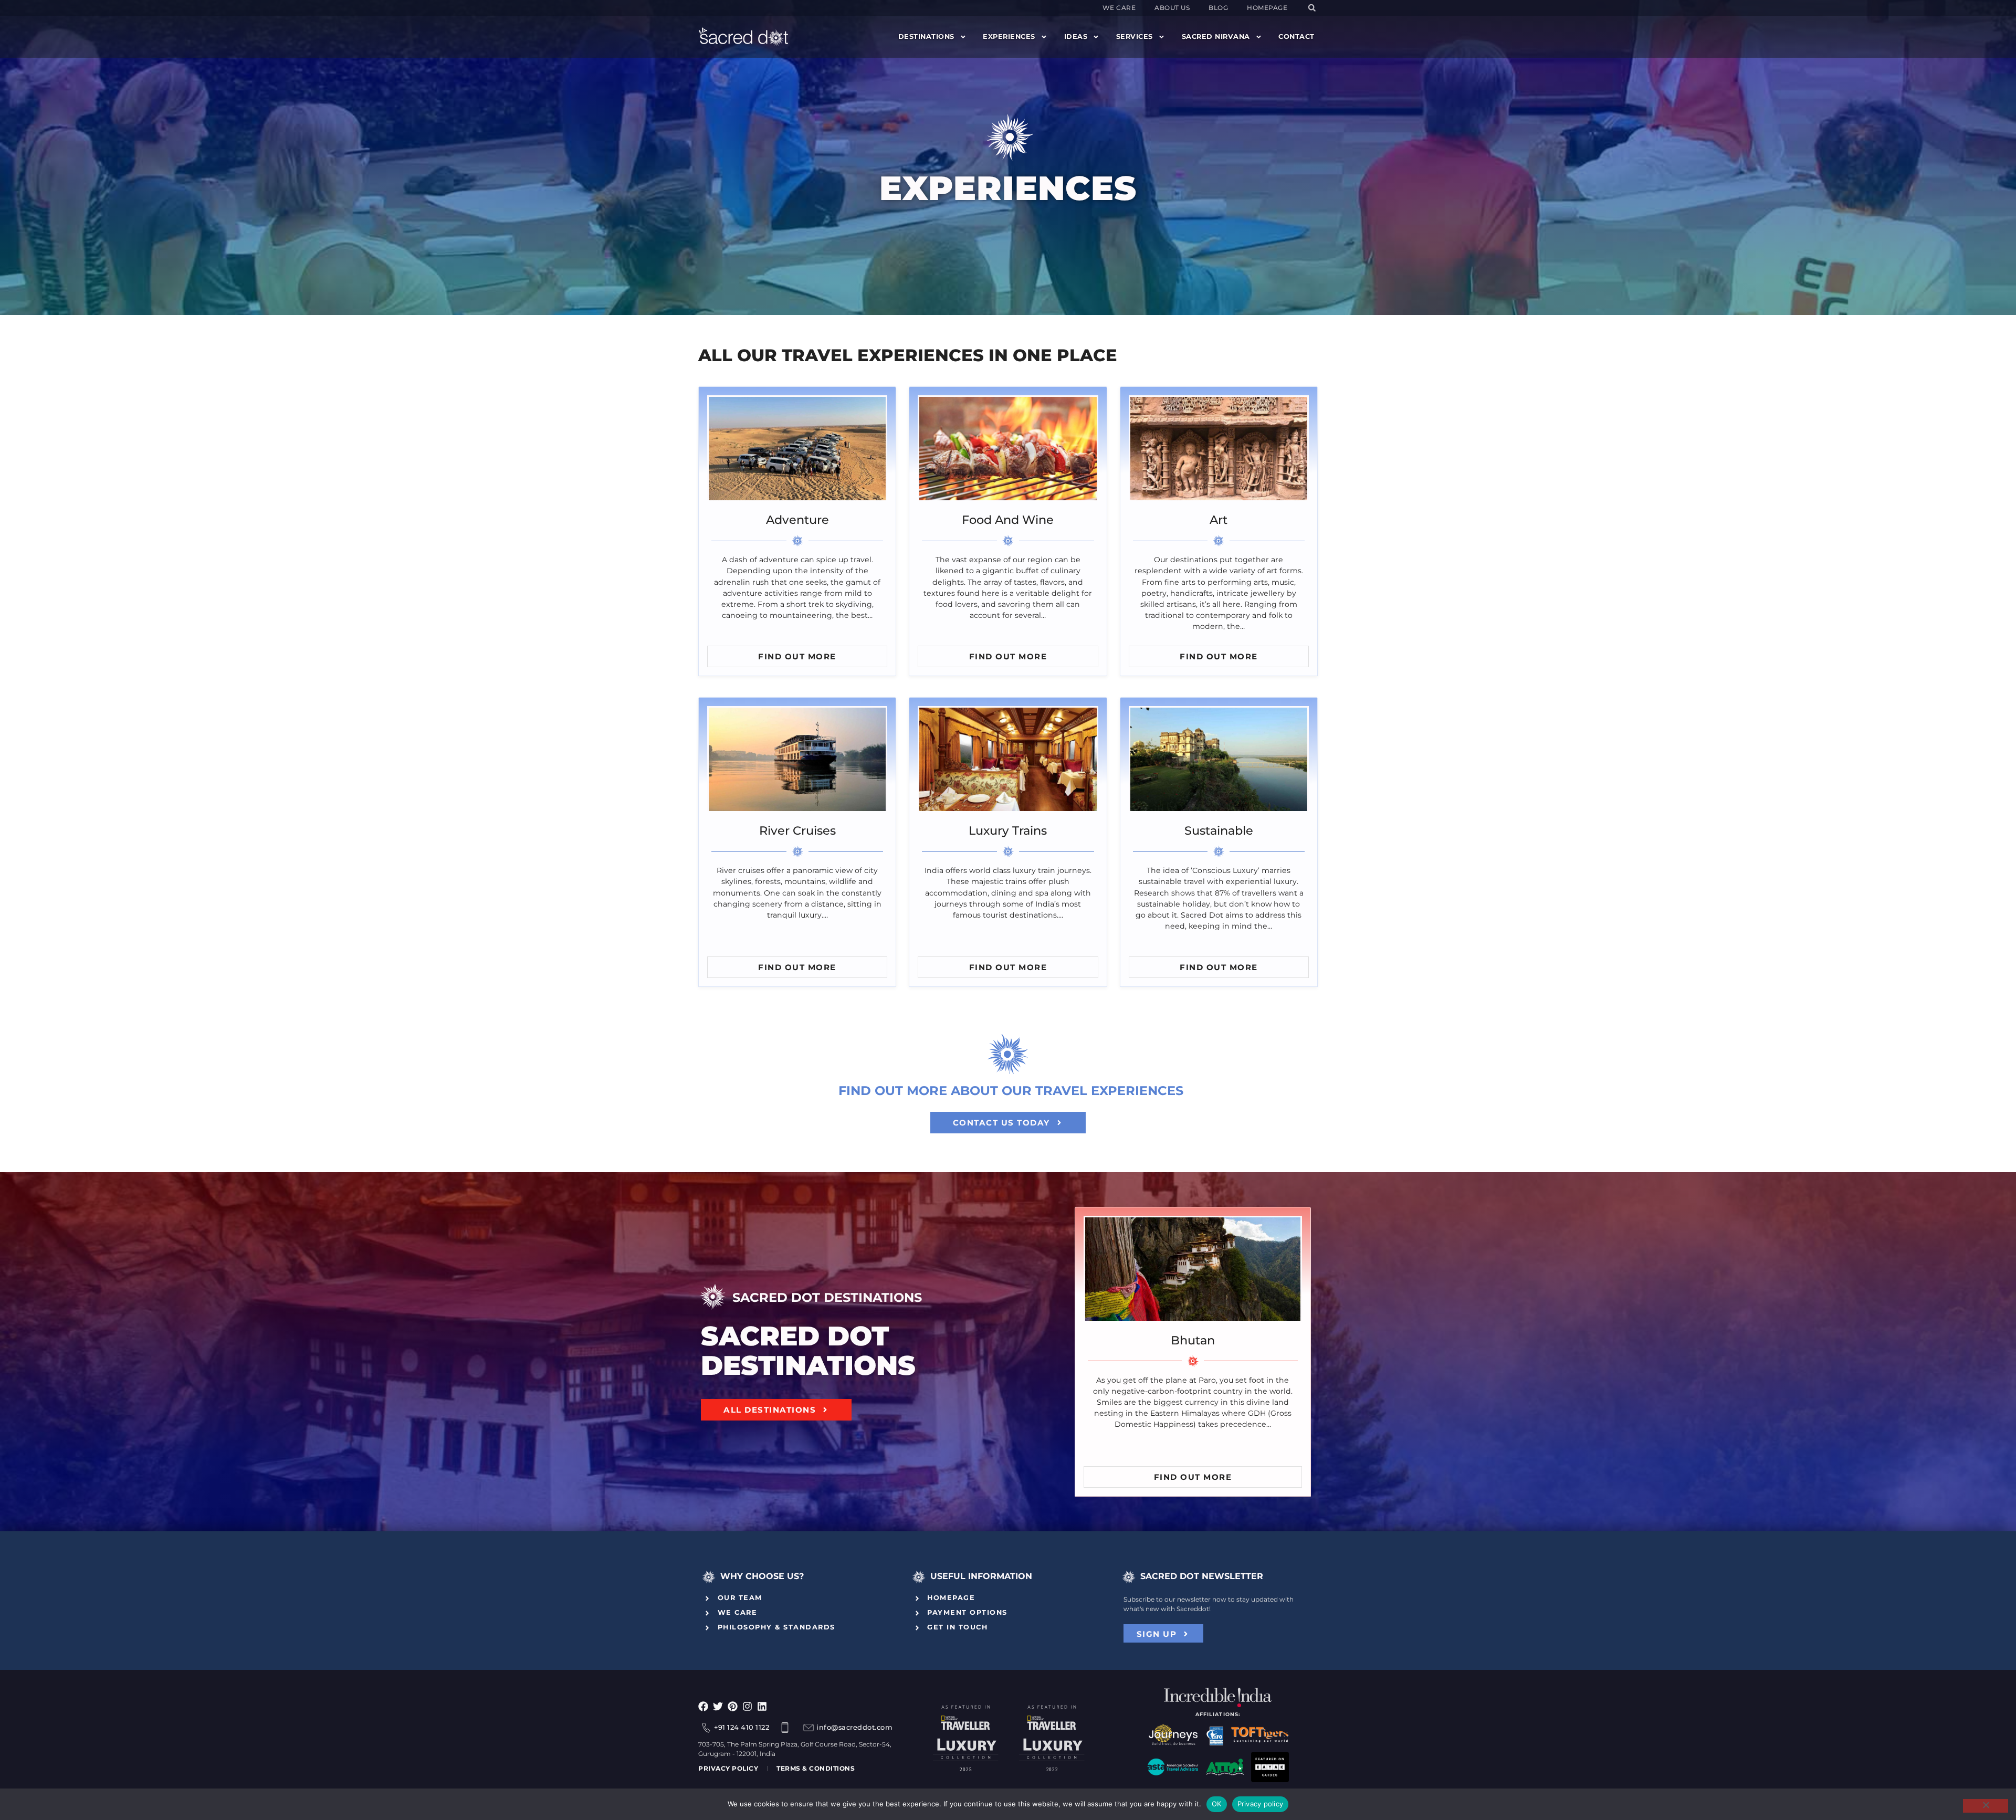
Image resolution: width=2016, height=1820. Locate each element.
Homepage (1267, 8)
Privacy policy (1261, 1804)
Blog (1218, 8)
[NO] (1986, 1806)
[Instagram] (747, 1706)
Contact (1296, 36)
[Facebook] (703, 1706)
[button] (1312, 8)
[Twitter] (718, 1706)
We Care (1119, 8)
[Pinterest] (733, 1706)
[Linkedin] (762, 1706)
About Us (1172, 8)
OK (1217, 1804)
